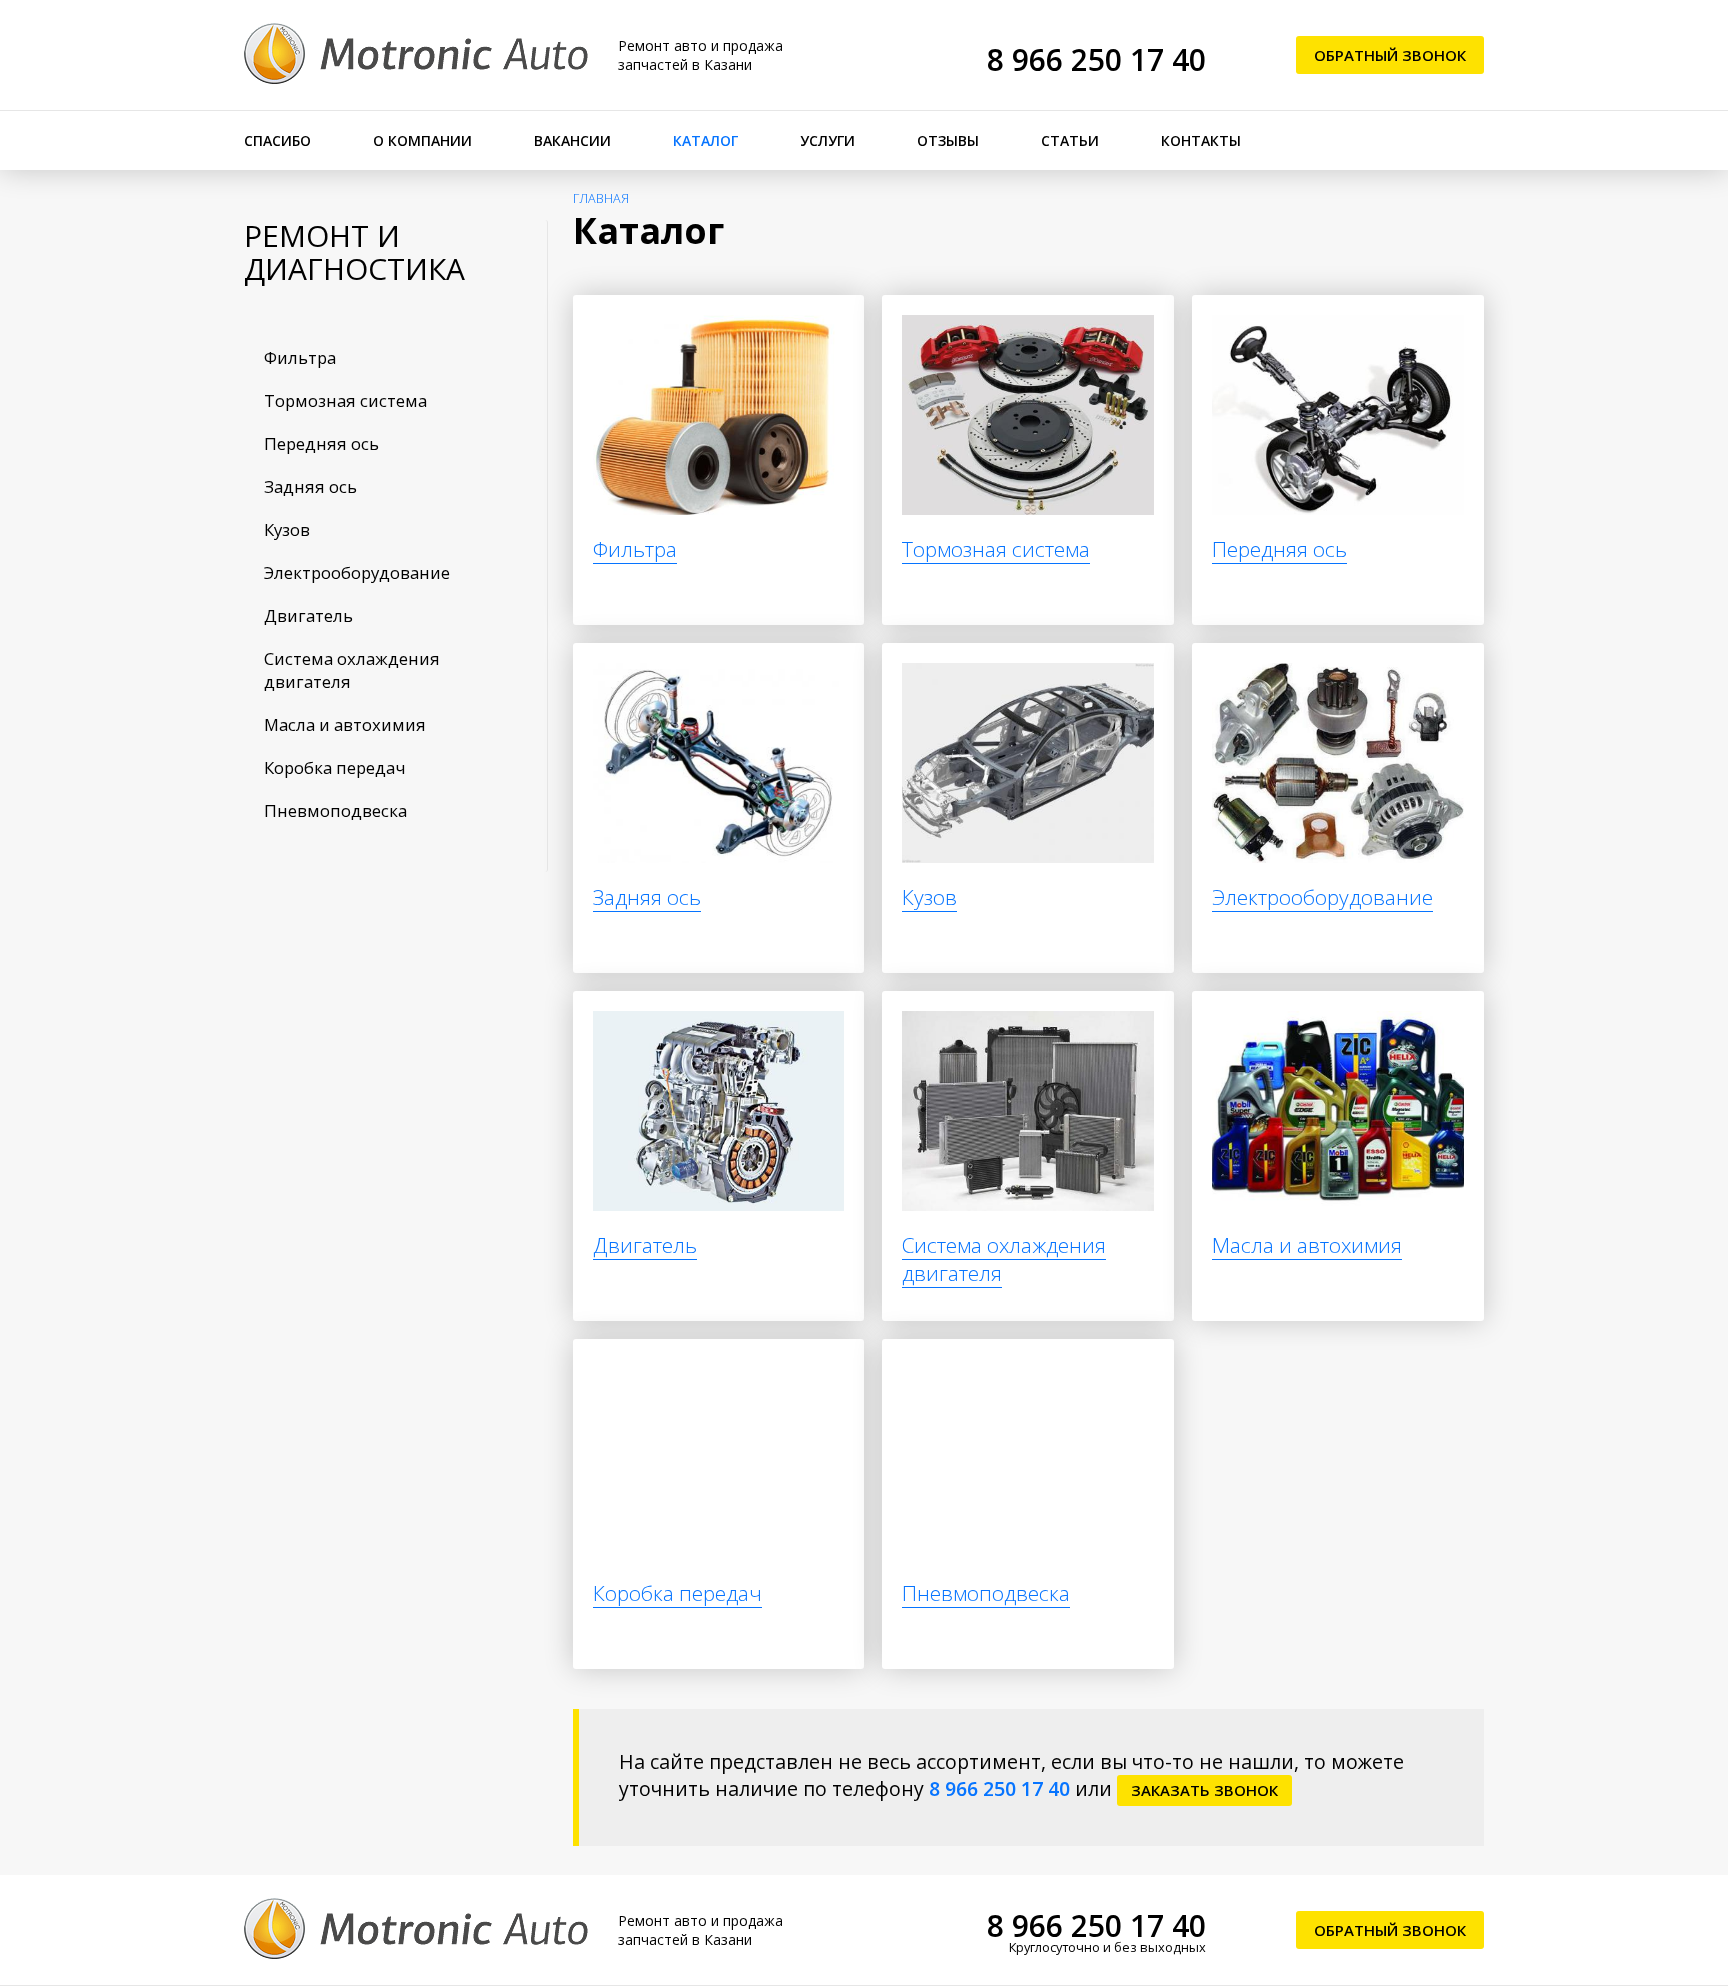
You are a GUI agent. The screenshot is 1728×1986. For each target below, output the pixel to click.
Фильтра (300, 357)
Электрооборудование (357, 572)
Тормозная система (345, 400)
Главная (601, 198)
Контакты (1201, 140)
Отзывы (948, 140)
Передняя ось (321, 443)
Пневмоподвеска (335, 810)
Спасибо (277, 140)
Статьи (1070, 140)
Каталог (705, 140)
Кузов (287, 529)
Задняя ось (310, 486)
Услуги (827, 140)
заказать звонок (1204, 1790)
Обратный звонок (1390, 55)
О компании (422, 140)
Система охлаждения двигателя (352, 670)
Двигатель (308, 615)
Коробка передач (335, 767)
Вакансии (572, 140)
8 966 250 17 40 (1096, 59)
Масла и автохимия (345, 724)
